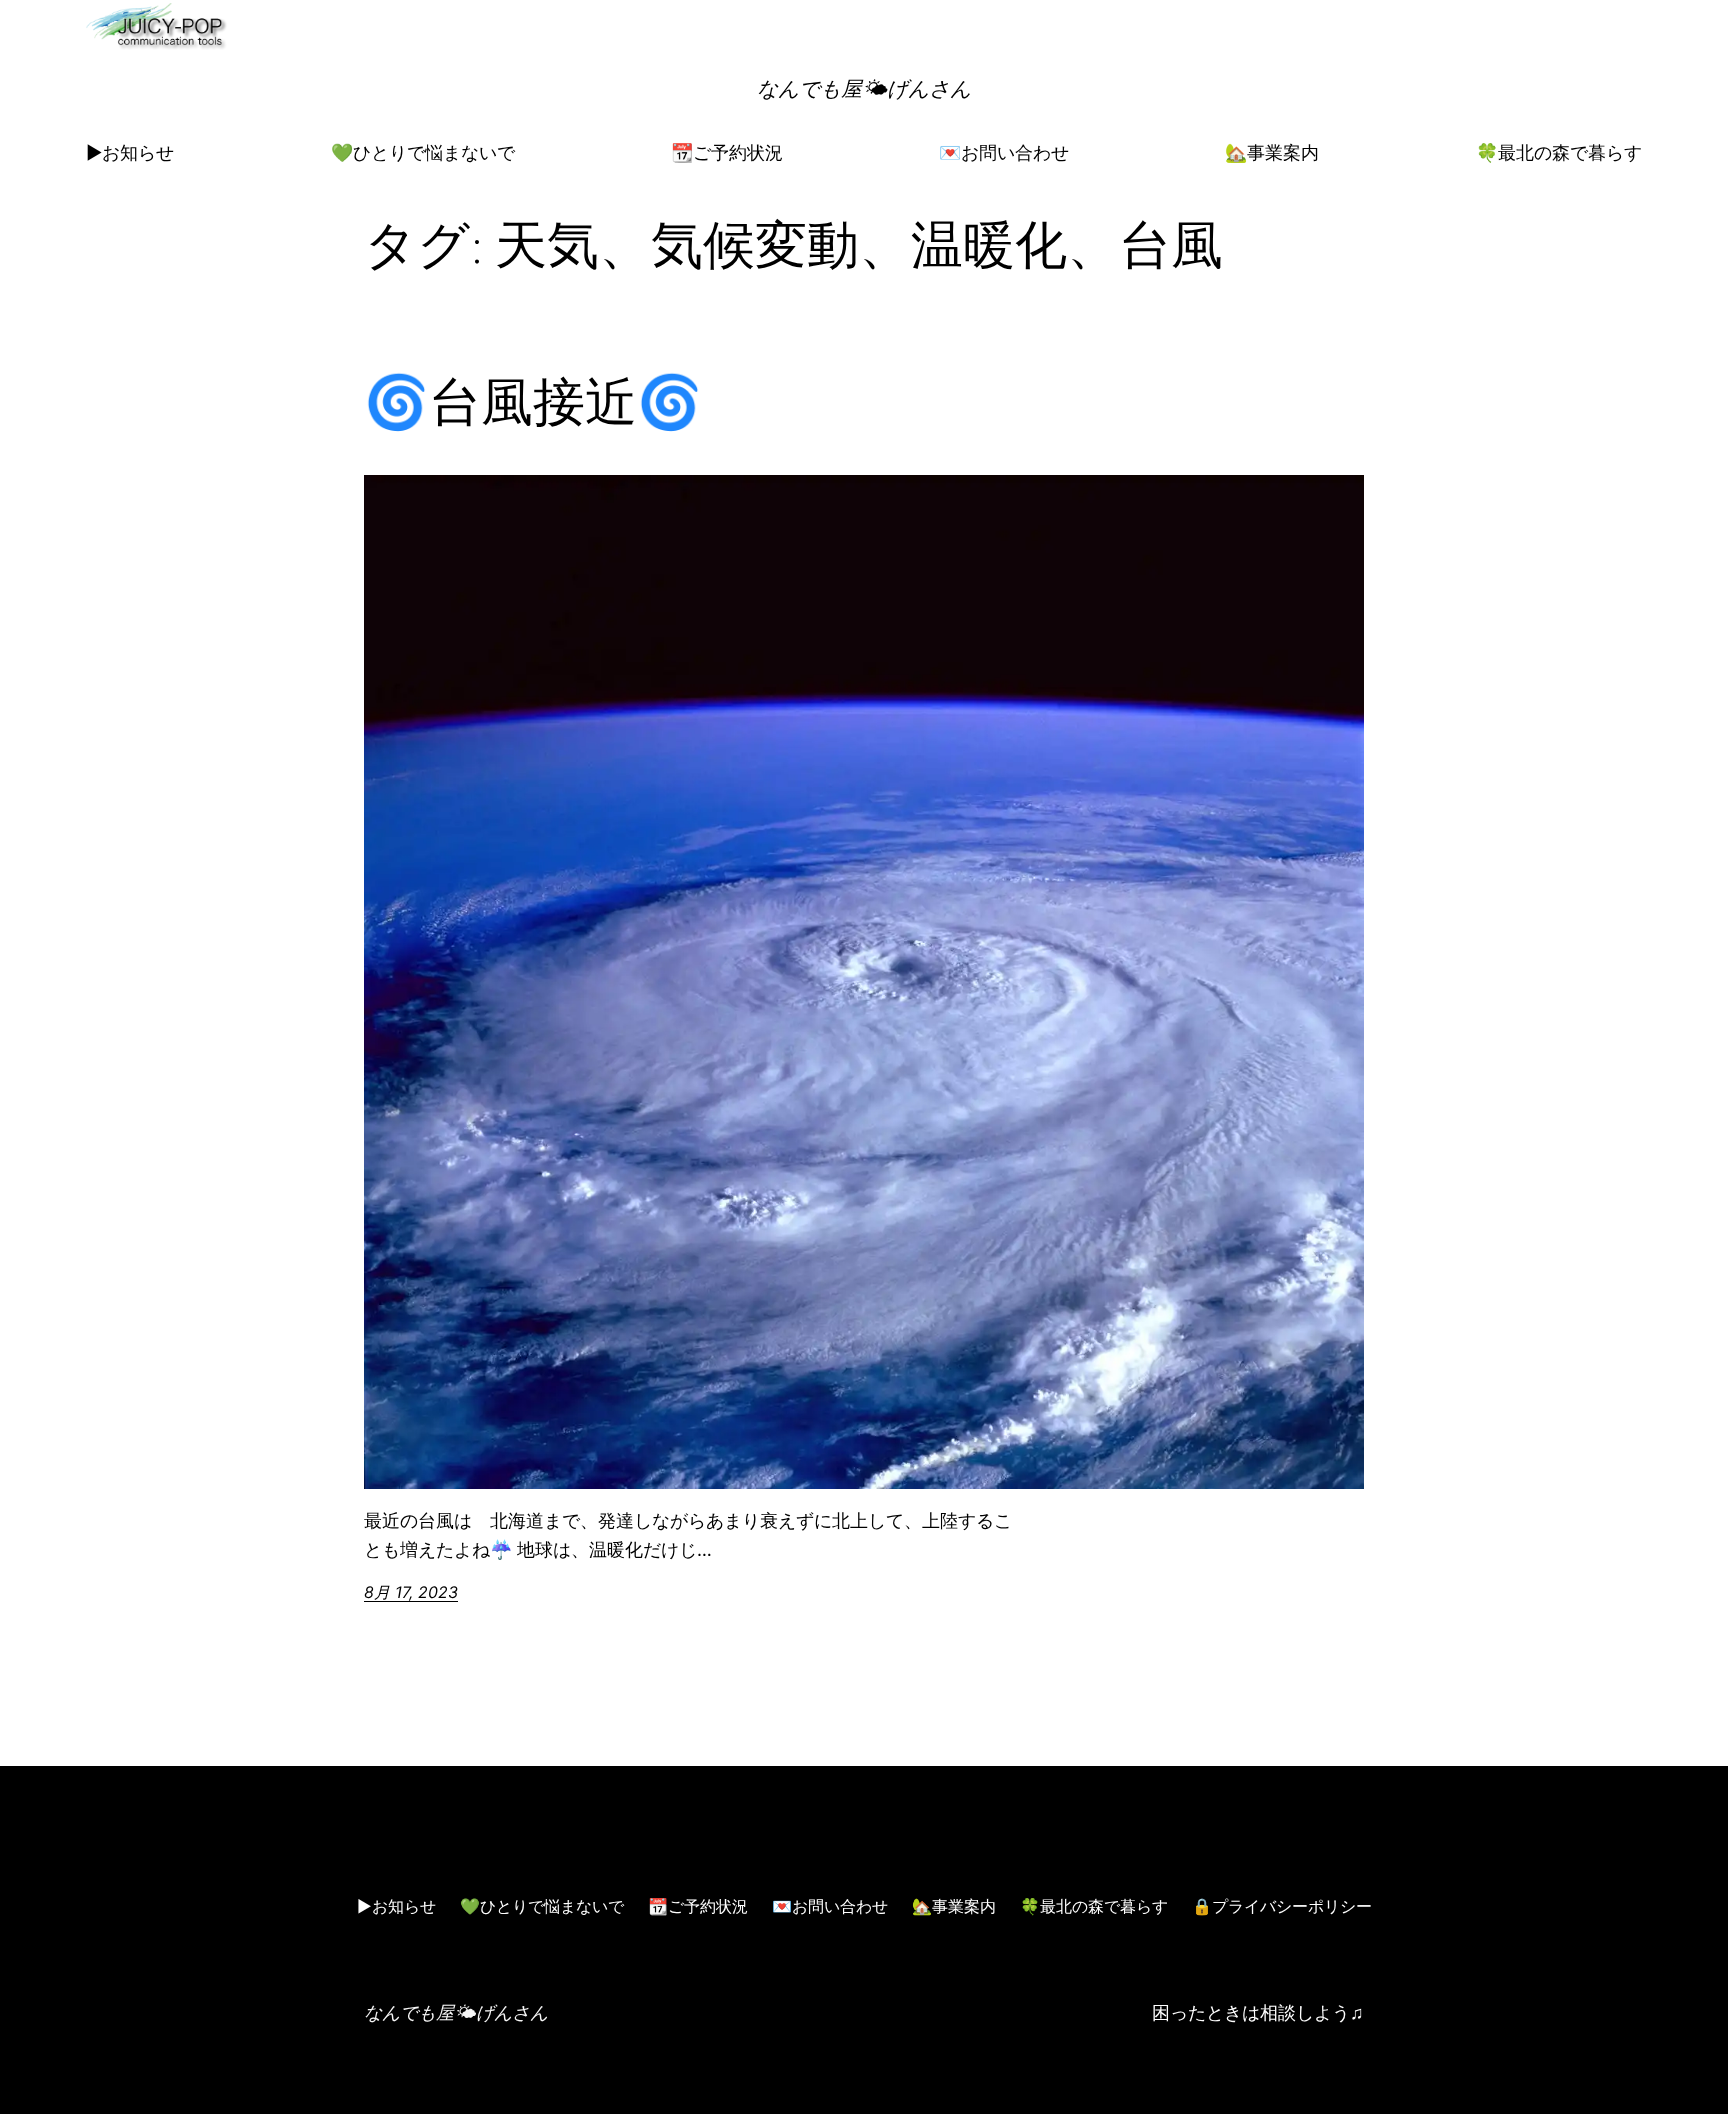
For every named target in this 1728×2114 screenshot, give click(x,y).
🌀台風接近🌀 (533, 402)
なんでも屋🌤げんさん (864, 88)
